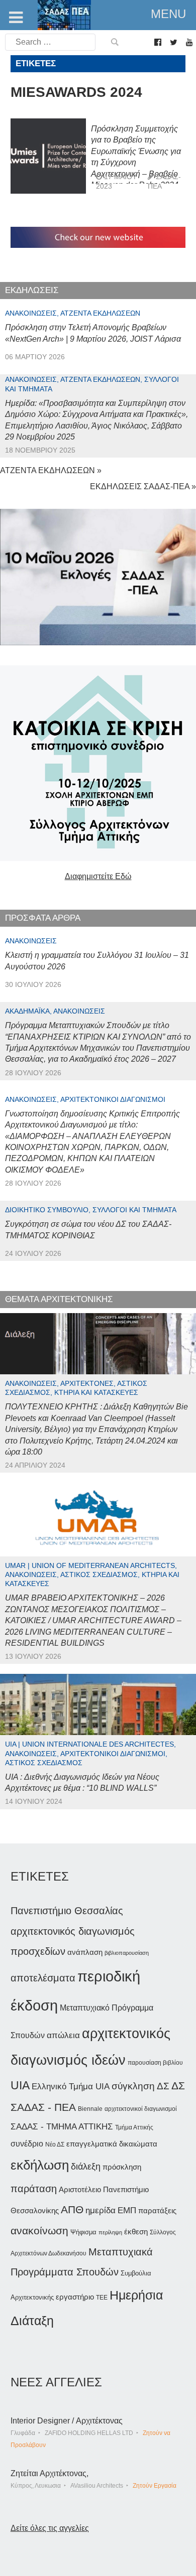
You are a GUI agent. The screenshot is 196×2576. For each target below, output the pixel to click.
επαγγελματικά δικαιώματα (112, 2144)
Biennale (90, 2109)
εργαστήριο (75, 2297)
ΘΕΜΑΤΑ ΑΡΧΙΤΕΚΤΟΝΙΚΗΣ (59, 1299)
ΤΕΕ (102, 2298)
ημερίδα (101, 2210)
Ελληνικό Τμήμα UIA (71, 2087)
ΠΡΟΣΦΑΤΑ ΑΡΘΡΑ (43, 918)
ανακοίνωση (39, 2231)
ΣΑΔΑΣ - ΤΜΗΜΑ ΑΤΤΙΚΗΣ (62, 2126)
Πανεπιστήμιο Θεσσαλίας (67, 1911)
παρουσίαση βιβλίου (155, 2063)
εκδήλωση (40, 2165)
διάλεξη (86, 2166)
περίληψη (110, 2232)
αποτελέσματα (43, 1978)
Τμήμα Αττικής (134, 2127)
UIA (20, 2086)
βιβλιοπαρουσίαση (127, 1953)
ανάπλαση (85, 1952)
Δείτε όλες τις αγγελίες (50, 2528)
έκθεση (136, 2232)
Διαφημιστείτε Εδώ (98, 876)
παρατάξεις (157, 2210)
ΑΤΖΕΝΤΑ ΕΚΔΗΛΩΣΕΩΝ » (51, 470)
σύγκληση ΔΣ (140, 2086)
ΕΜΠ (127, 2210)
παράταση (34, 2188)
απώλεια (63, 2035)
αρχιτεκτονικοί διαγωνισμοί (141, 2109)
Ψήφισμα (83, 2232)
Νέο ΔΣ (55, 2144)
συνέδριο (27, 2143)
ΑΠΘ (72, 2209)
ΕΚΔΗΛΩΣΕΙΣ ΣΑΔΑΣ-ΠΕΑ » (143, 486)
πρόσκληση (122, 2167)
